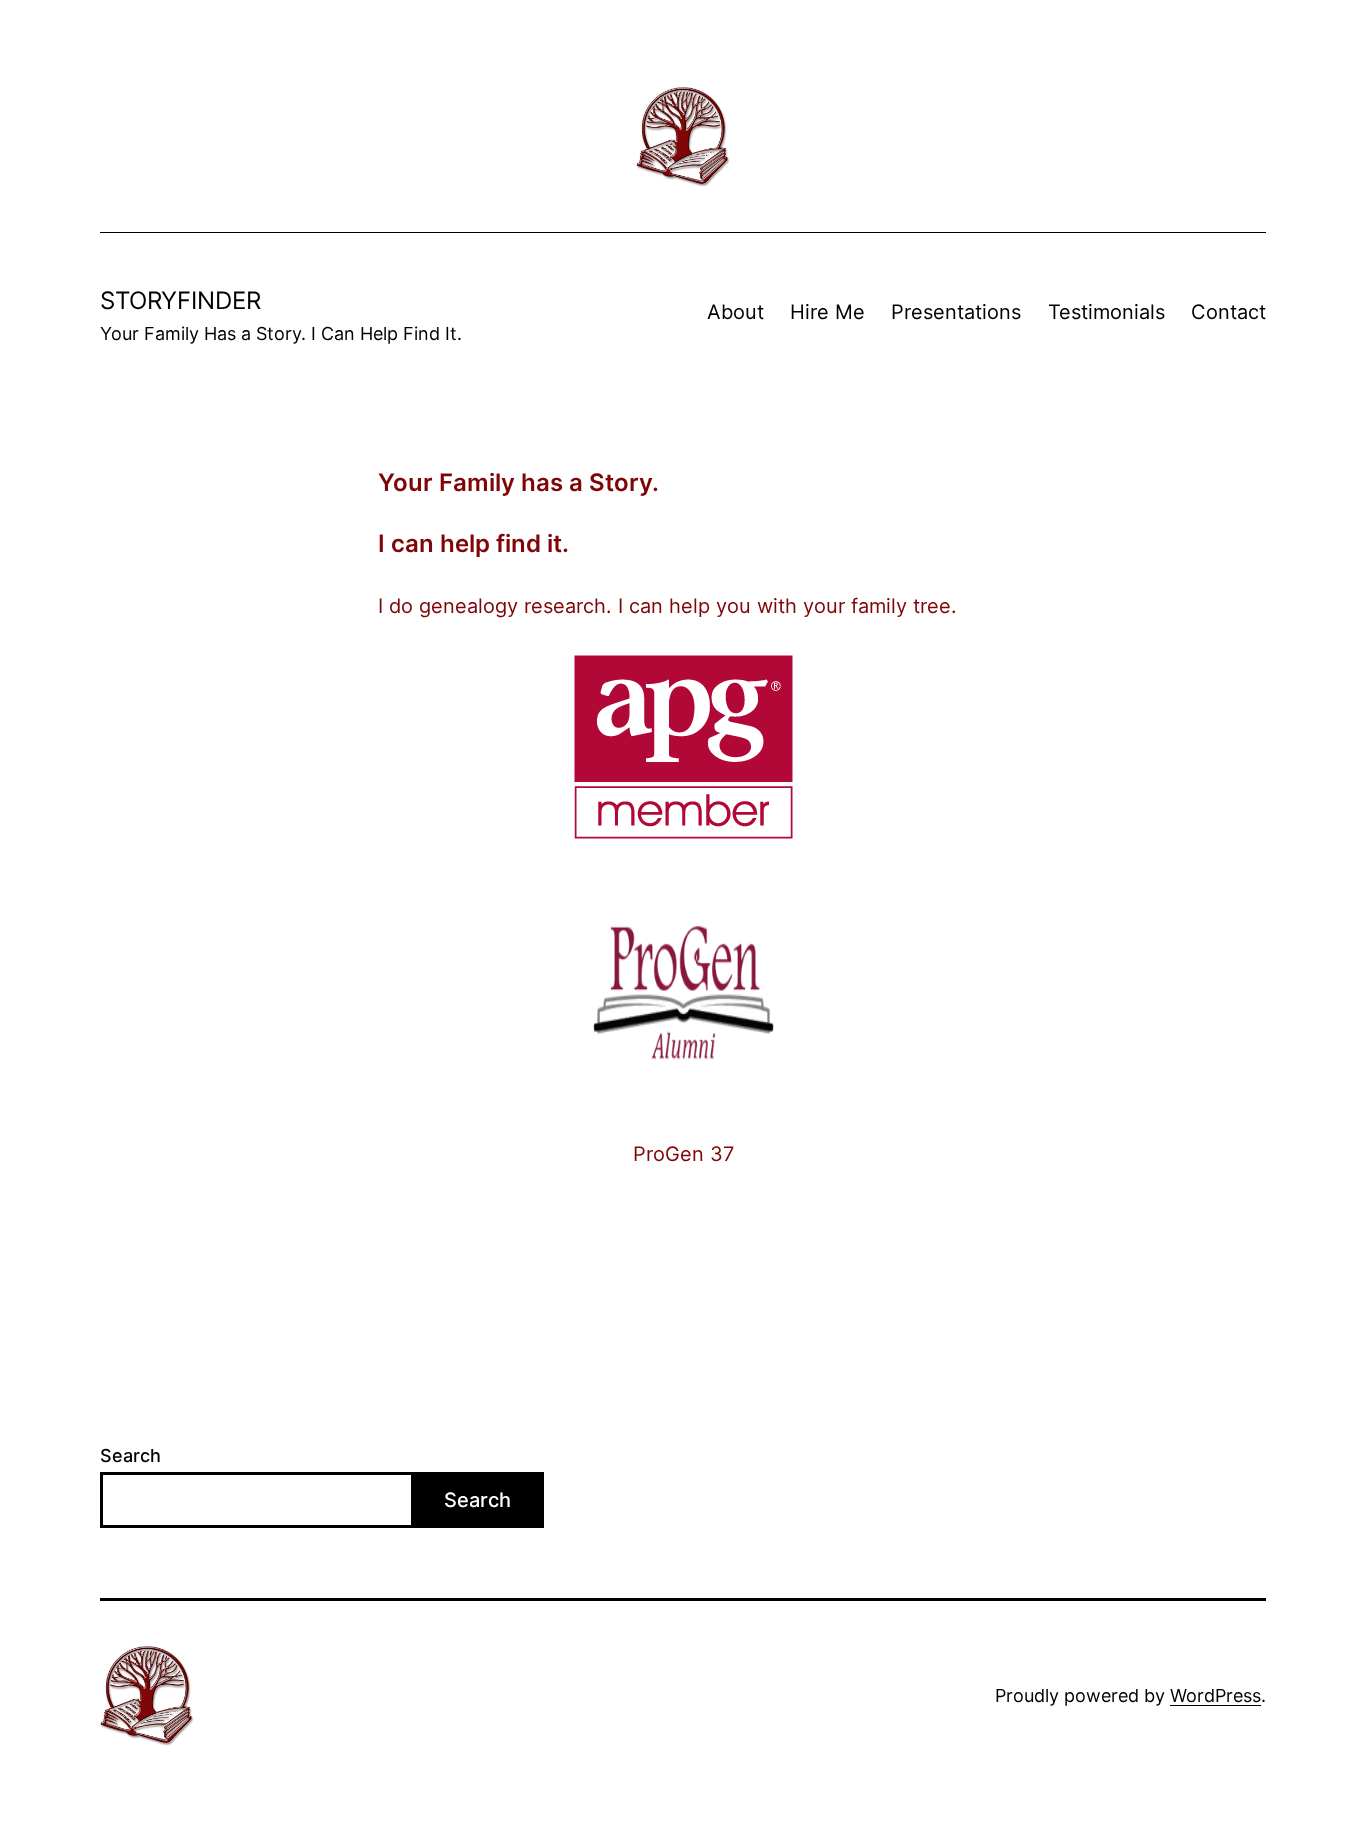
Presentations (956, 312)
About (735, 312)
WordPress (1215, 1695)
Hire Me (827, 312)
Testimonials (1106, 312)
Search (130, 1455)
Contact (1228, 312)
